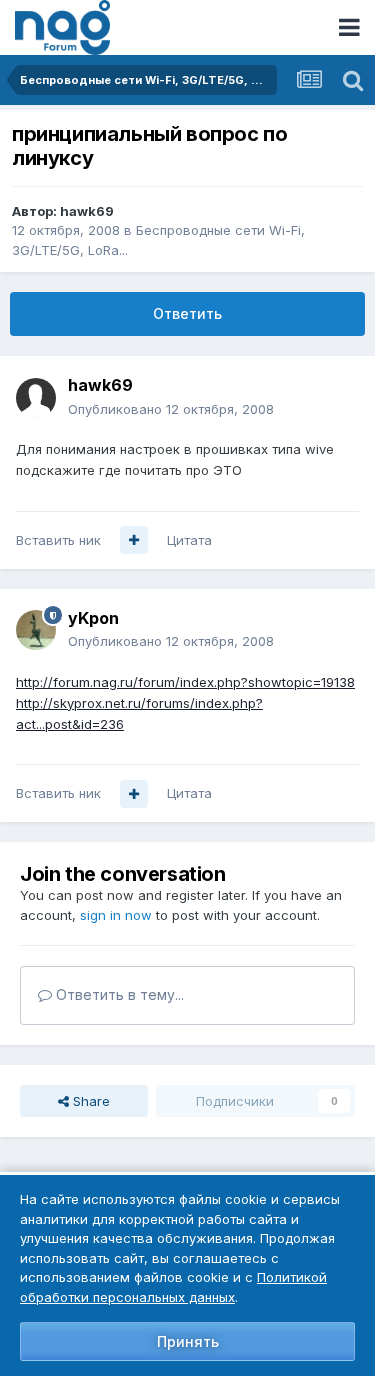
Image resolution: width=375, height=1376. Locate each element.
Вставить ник (58, 540)
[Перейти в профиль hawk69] (36, 398)
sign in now (116, 915)
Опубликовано (171, 409)
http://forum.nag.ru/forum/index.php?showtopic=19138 (185, 682)
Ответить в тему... (118, 994)
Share (89, 1101)
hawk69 (87, 211)
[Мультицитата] (134, 540)
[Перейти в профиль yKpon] (36, 630)
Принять (188, 1341)
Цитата (189, 540)
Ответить (187, 313)
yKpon (93, 618)
